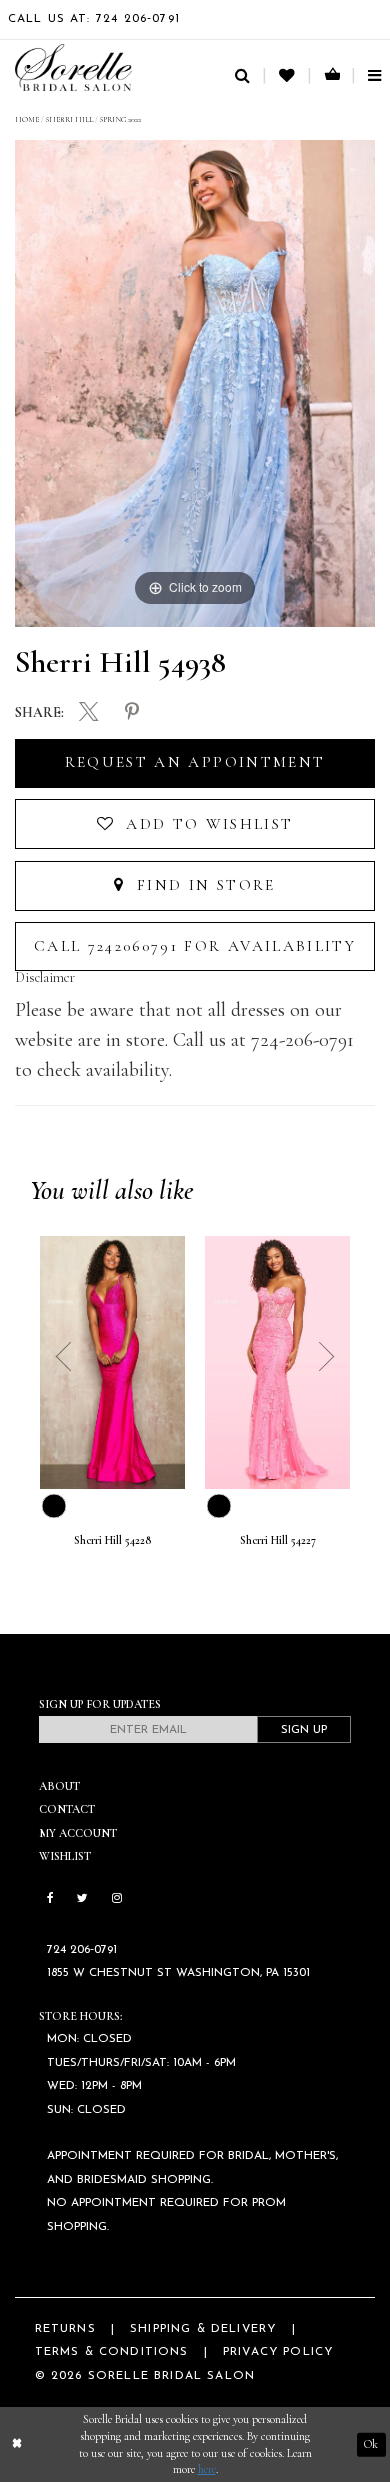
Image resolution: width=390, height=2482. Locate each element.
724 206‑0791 (82, 1950)
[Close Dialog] (17, 2444)
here (207, 2469)
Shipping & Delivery (203, 2329)
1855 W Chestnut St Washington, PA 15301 (178, 1973)
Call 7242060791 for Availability (195, 946)
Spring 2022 (120, 119)
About (59, 1786)
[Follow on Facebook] (50, 1899)
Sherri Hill (69, 119)
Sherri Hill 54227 (278, 1540)
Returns (65, 2329)
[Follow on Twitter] (82, 1899)
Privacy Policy (278, 2352)
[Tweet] (89, 714)
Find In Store (203, 885)
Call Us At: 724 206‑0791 (94, 19)
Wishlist (65, 1856)
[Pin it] (132, 713)
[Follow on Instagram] (117, 1899)
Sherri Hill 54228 (112, 1540)
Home (27, 119)
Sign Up (304, 1730)
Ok (371, 2444)
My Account (78, 1833)
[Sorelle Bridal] (73, 67)
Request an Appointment (195, 762)
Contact (67, 1809)
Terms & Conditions (112, 2352)
